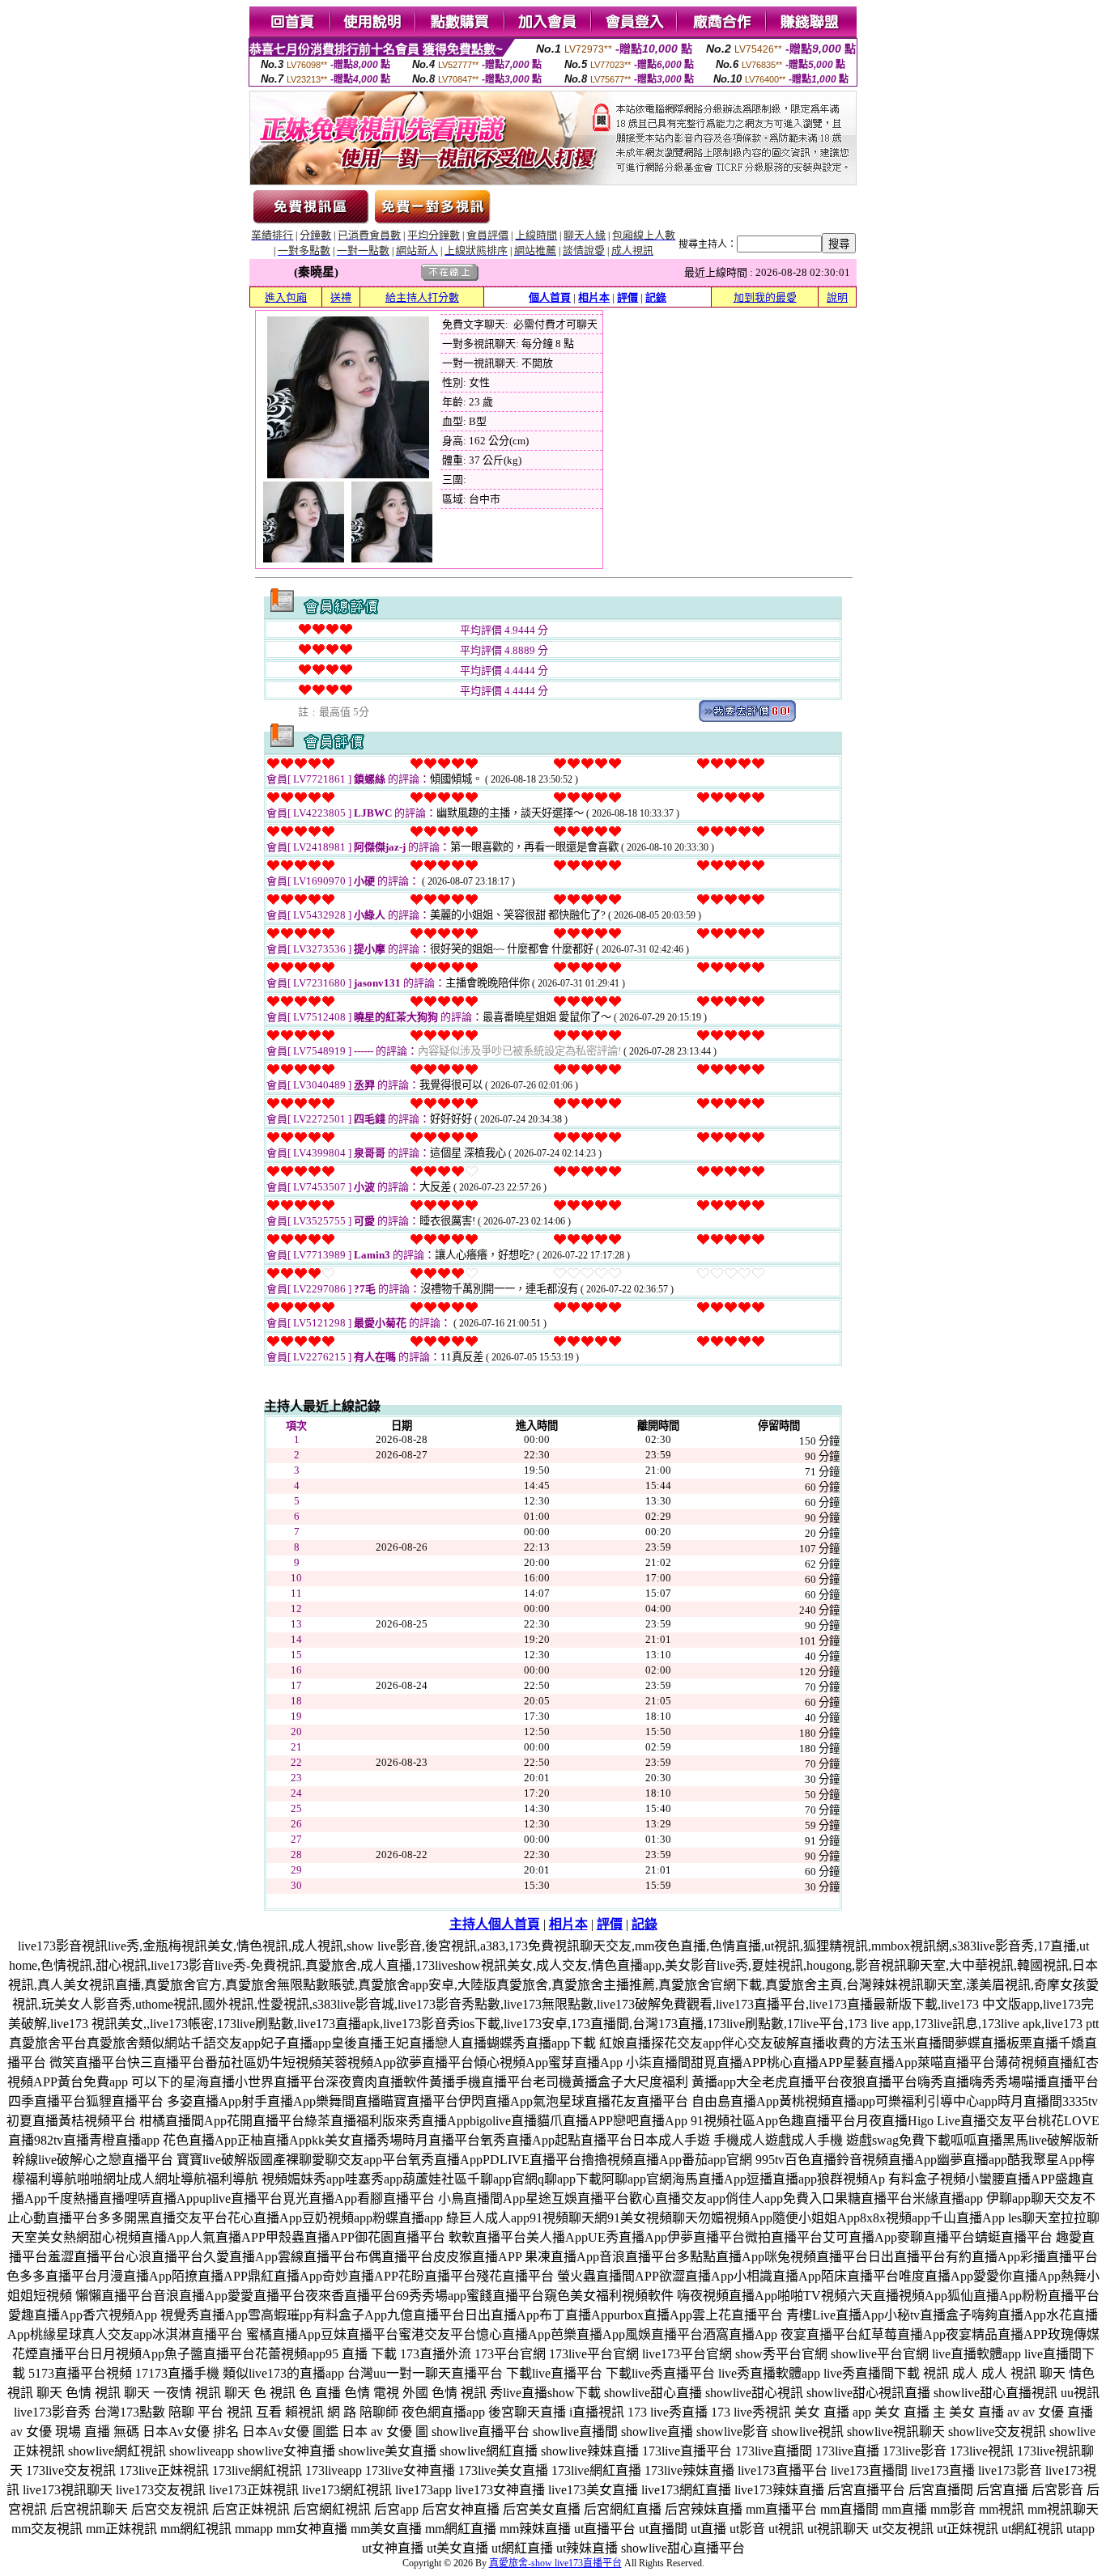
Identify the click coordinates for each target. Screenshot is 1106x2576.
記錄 (656, 297)
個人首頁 (550, 297)
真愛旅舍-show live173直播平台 (555, 2563)
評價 (627, 297)
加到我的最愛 (765, 297)
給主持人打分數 (422, 297)
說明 (837, 297)
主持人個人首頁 (495, 1924)
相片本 (594, 297)
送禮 (341, 297)
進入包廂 (286, 297)
